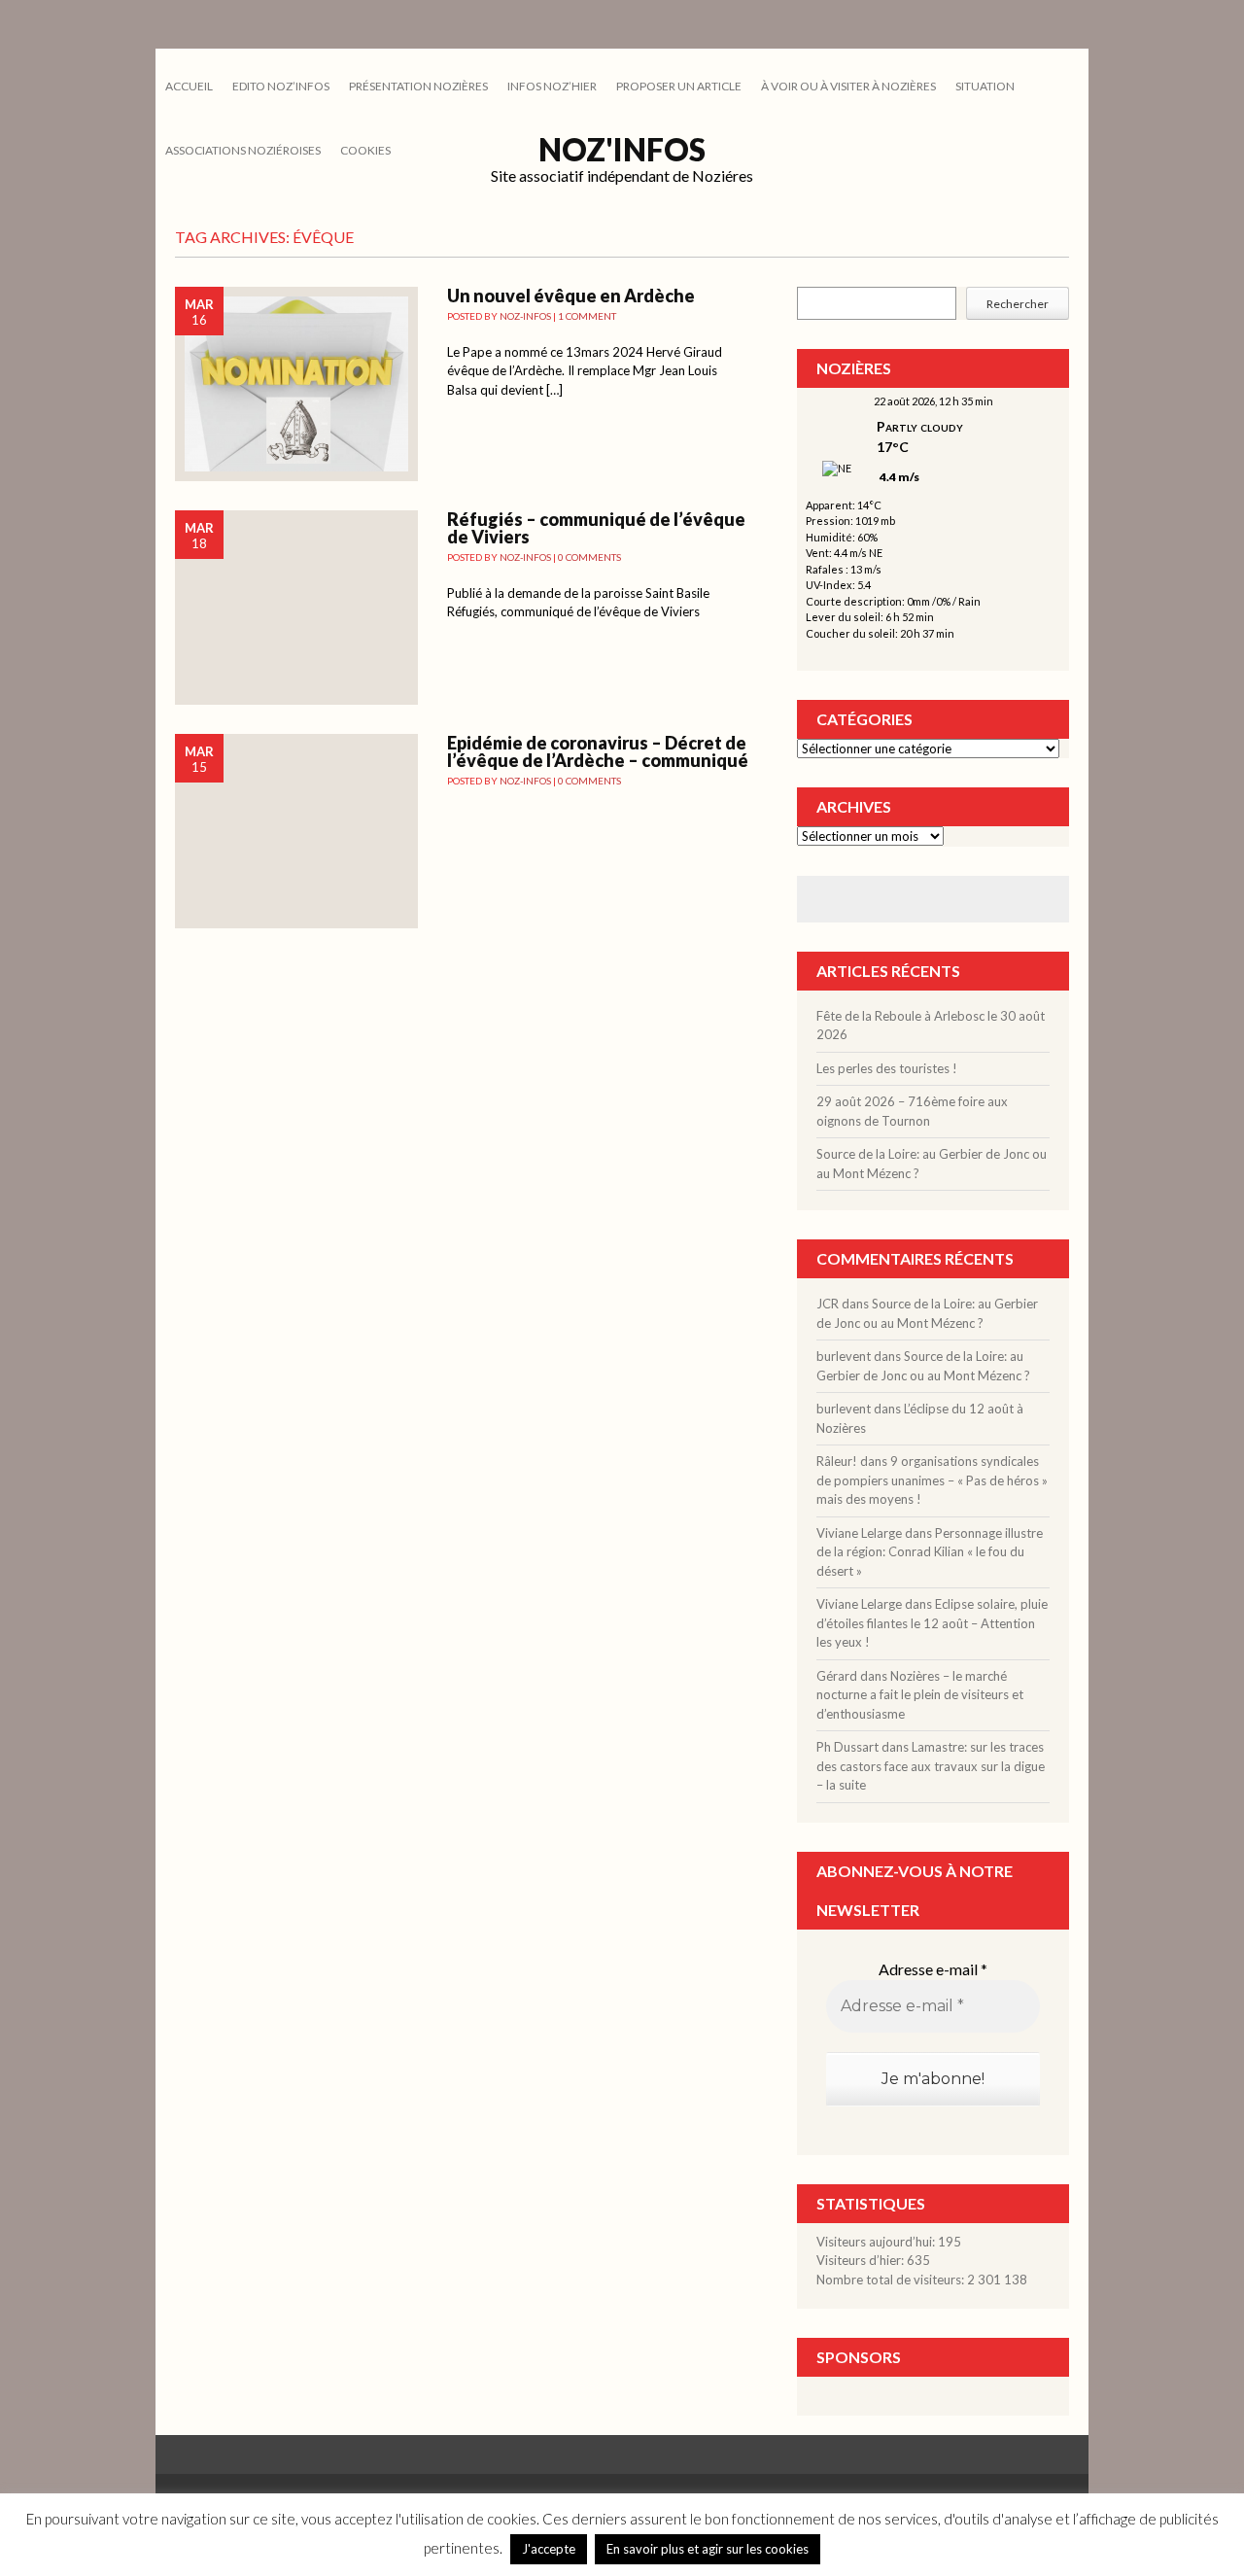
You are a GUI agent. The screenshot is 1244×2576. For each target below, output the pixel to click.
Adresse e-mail (933, 1969)
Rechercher (1018, 304)
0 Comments (589, 557)
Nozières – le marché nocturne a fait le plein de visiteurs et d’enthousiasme (920, 1695)
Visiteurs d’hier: (862, 2260)
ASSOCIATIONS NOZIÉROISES (243, 150)
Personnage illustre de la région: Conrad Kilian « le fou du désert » (930, 1552)
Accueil (189, 86)
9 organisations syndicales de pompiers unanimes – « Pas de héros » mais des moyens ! (932, 1480)
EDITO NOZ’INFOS (281, 86)
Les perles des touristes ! (887, 1068)
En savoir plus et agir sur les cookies (708, 2549)
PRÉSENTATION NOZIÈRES (418, 86)
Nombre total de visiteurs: (892, 2280)
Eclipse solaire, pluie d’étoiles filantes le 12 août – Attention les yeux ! (932, 1623)
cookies (365, 150)
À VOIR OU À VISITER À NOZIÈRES (848, 86)
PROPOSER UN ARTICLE (679, 86)
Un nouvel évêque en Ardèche (571, 296)
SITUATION (985, 86)
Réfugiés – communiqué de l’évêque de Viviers (596, 528)
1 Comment (587, 316)
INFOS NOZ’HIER (552, 86)
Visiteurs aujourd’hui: (877, 2242)
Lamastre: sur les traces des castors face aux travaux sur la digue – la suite (931, 1766)
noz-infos (525, 316)
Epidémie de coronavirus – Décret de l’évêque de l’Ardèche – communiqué (598, 751)
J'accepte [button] (549, 2549)
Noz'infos (622, 149)
